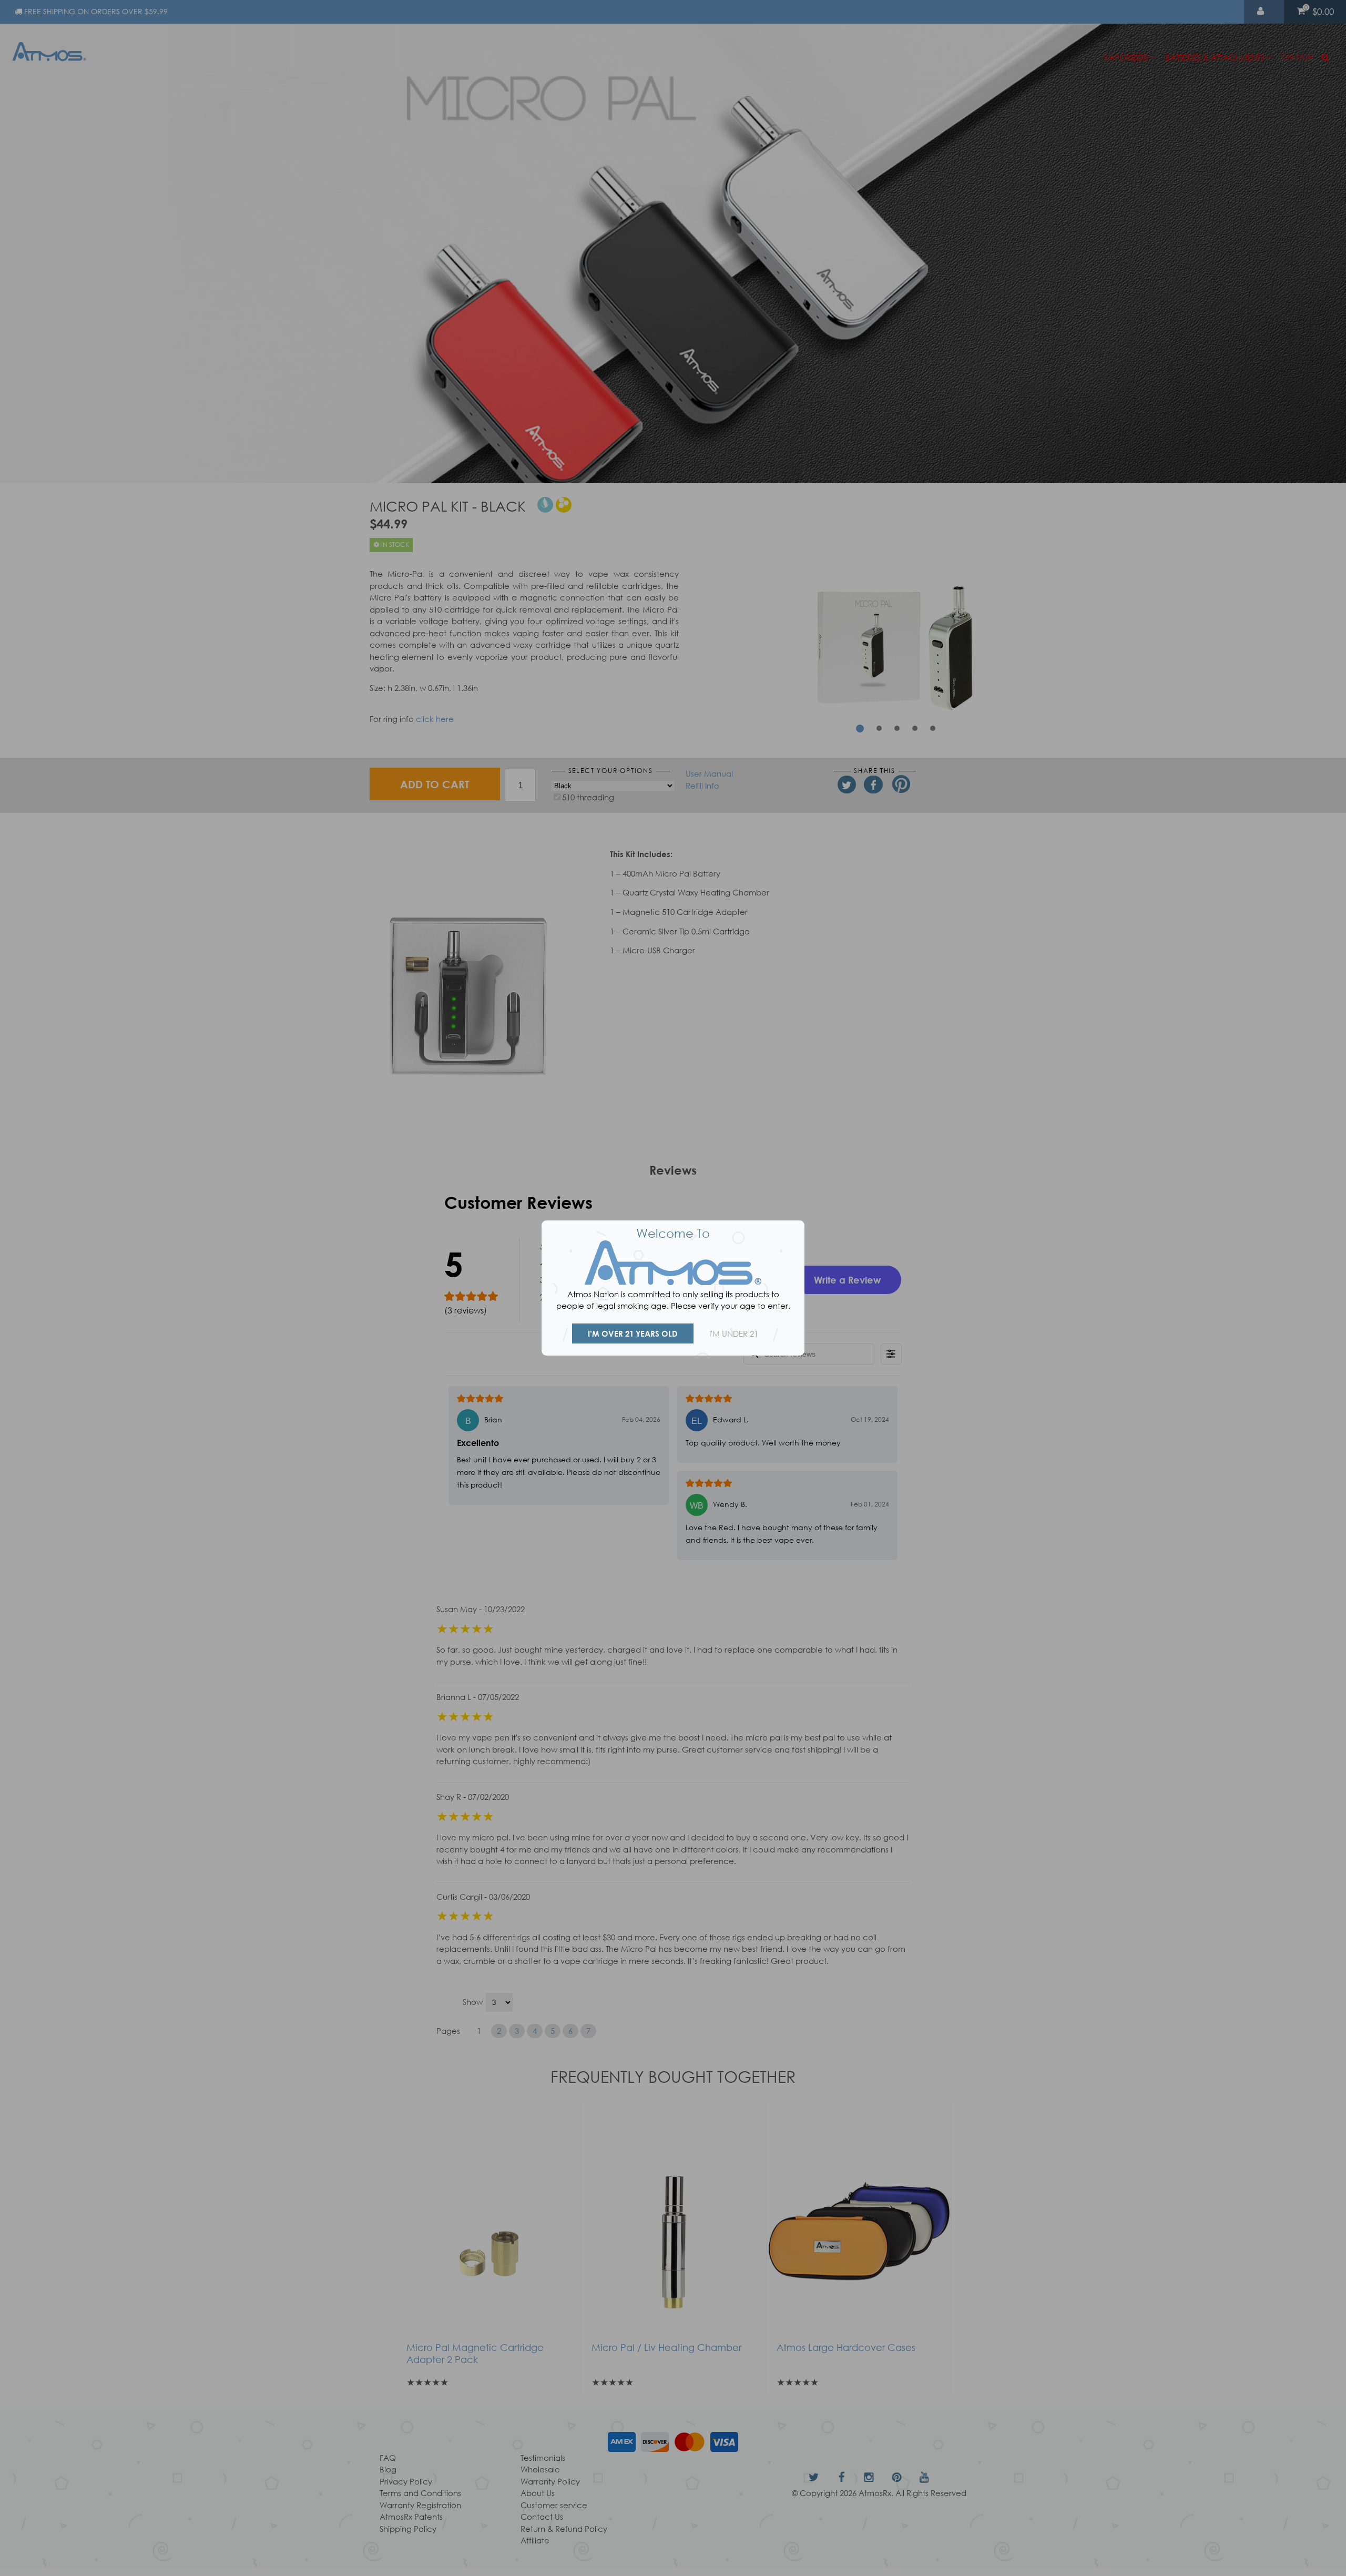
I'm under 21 (734, 1333)
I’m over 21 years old (633, 1333)
